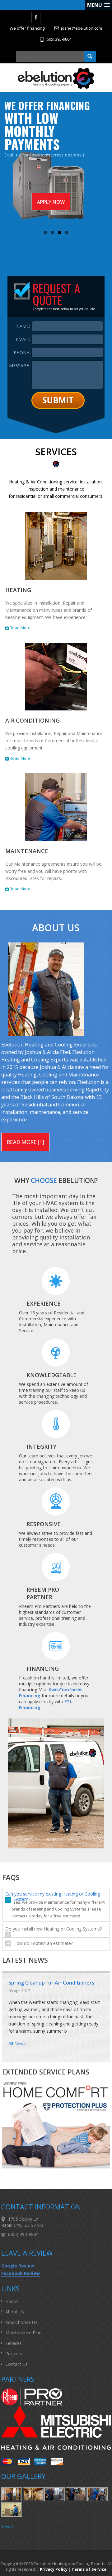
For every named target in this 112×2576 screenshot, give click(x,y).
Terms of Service (89, 2569)
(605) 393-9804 (58, 39)
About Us (15, 2312)
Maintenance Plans (24, 2333)
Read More (20, 628)
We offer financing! (28, 28)
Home (12, 2301)
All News (17, 2043)
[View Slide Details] (56, 162)
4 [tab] (67, 232)
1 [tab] (45, 232)
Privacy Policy (54, 2569)
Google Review (18, 2266)
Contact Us (16, 2364)
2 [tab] (52, 232)
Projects (14, 2354)
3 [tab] (60, 232)
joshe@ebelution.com (82, 28)
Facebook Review (21, 2273)
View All (8, 2527)
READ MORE (22, 1142)
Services (14, 2343)
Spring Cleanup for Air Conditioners (51, 1983)
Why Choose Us (21, 2322)
